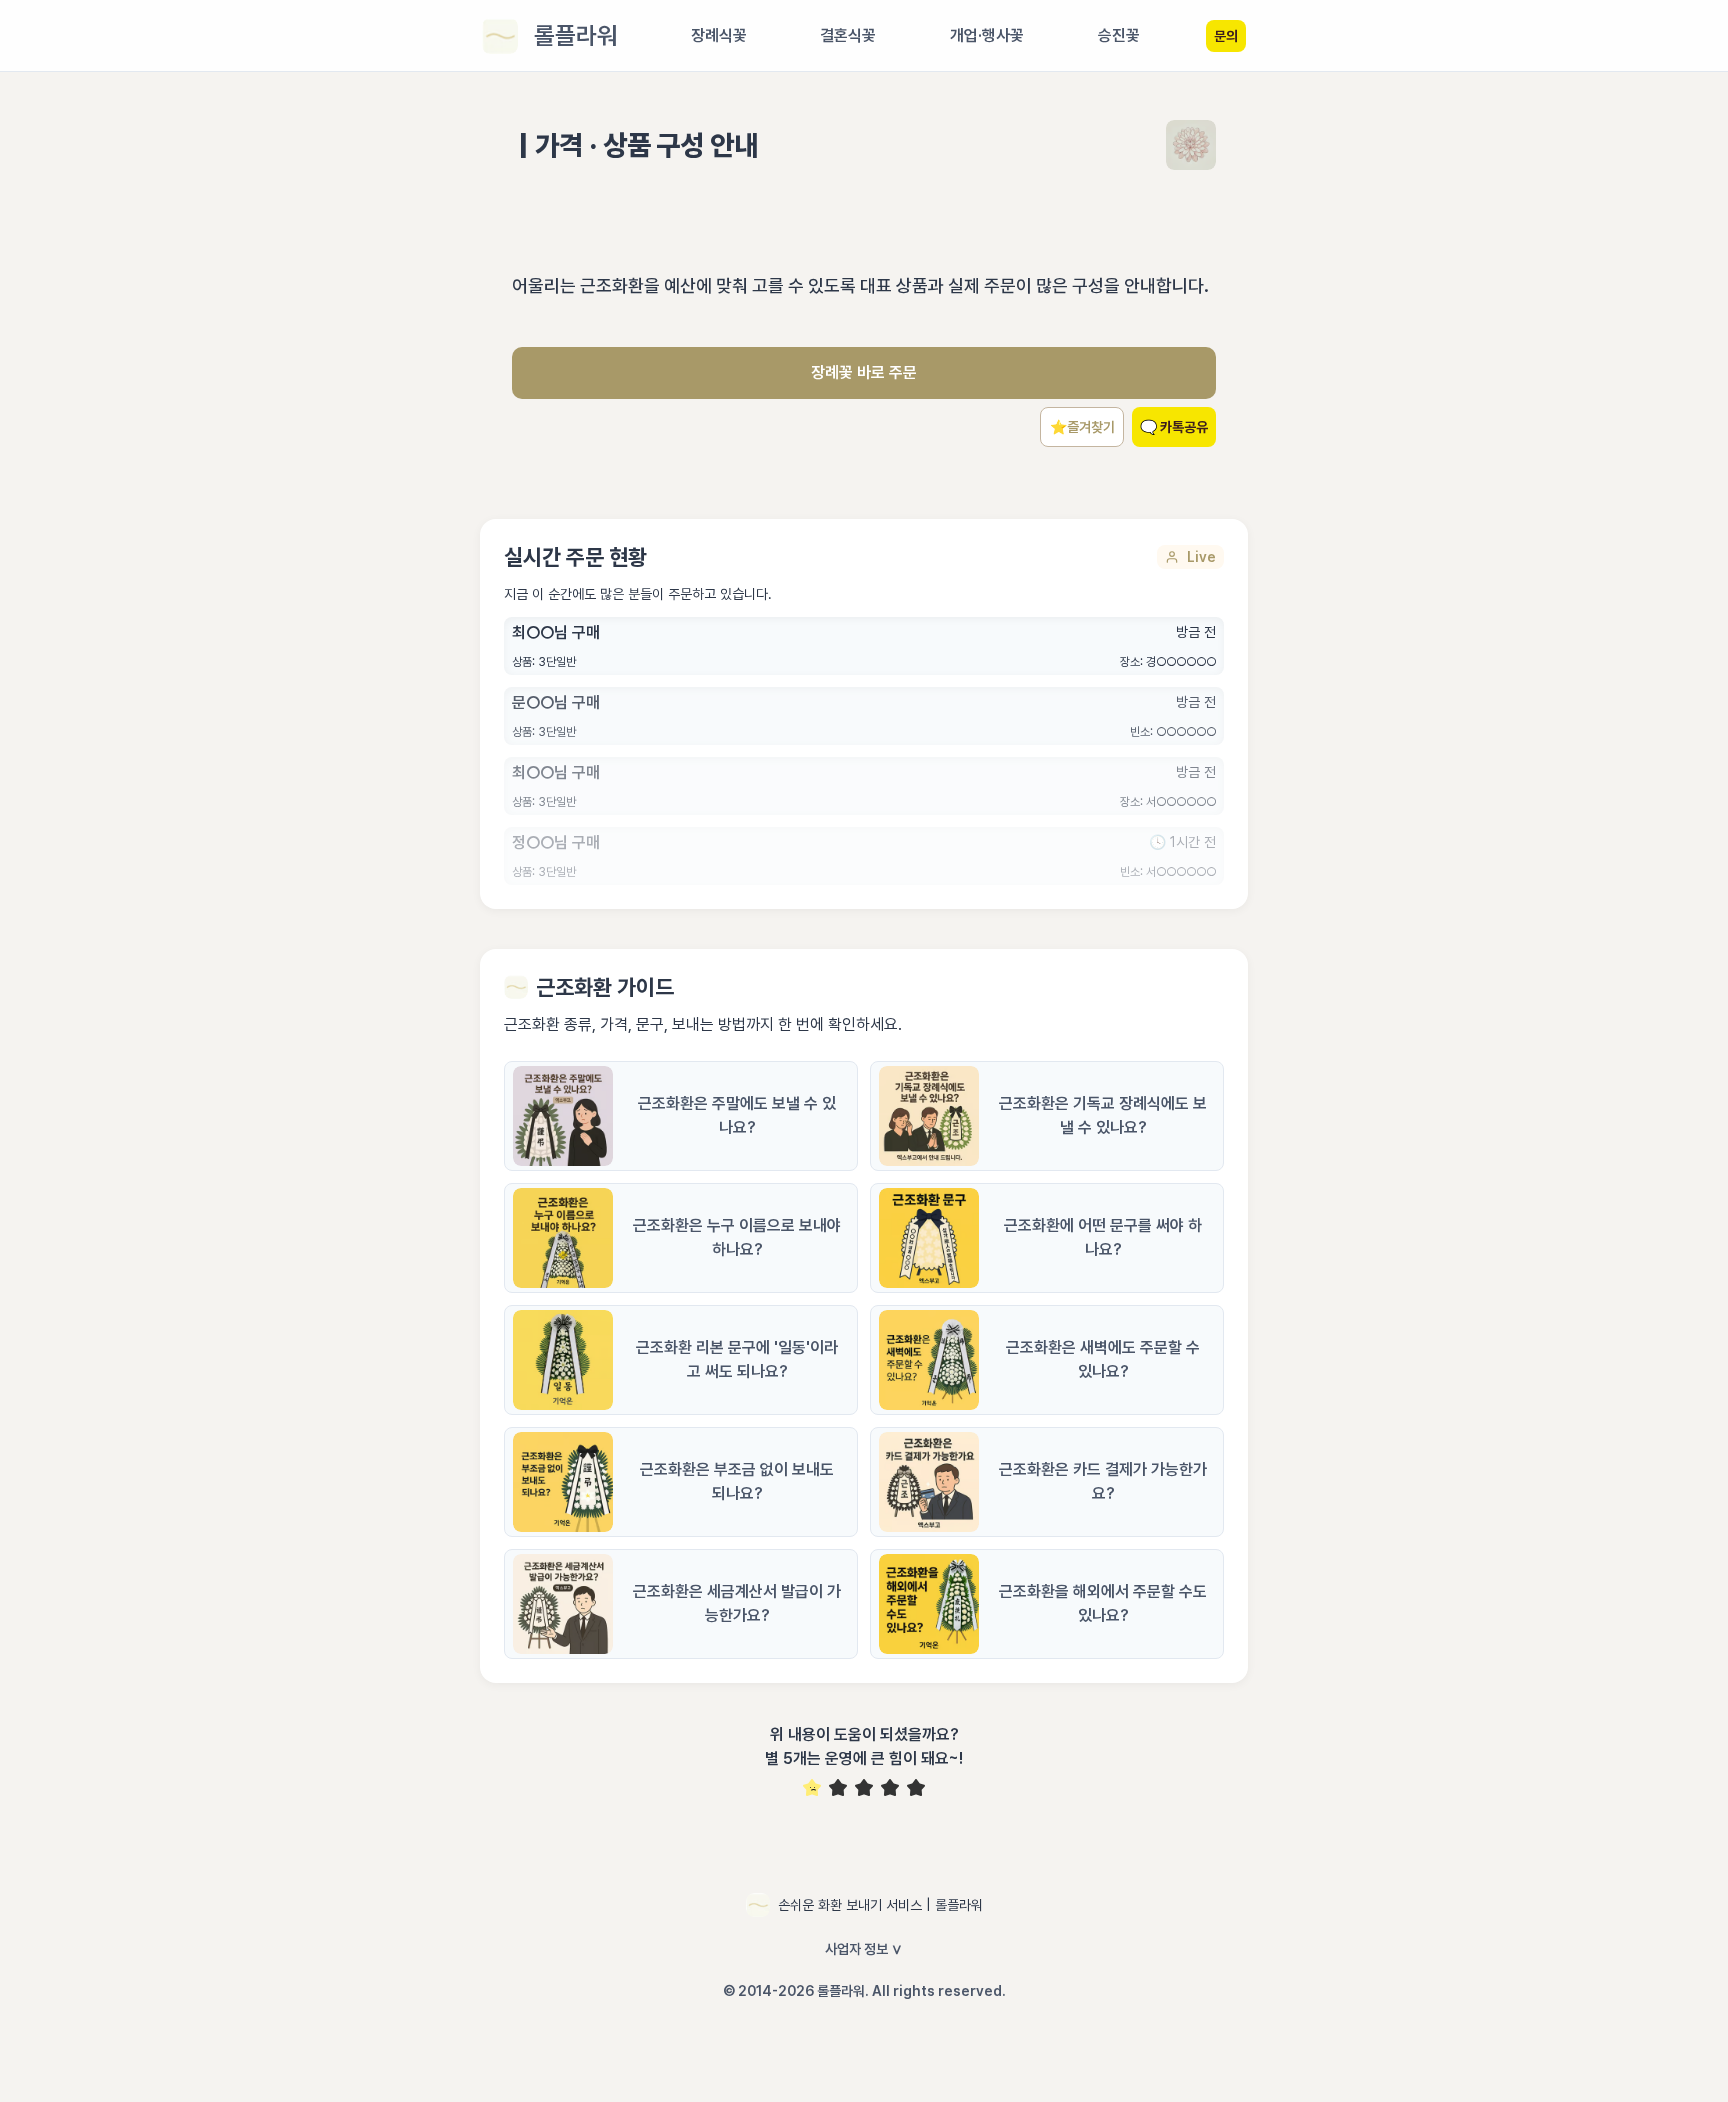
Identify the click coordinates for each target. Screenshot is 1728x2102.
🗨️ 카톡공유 (1174, 427)
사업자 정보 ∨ (864, 1949)
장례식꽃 (719, 35)
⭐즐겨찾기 (1082, 427)
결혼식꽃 (848, 35)
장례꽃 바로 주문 (864, 372)
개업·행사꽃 (987, 35)
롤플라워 (576, 35)
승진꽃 (1119, 35)
